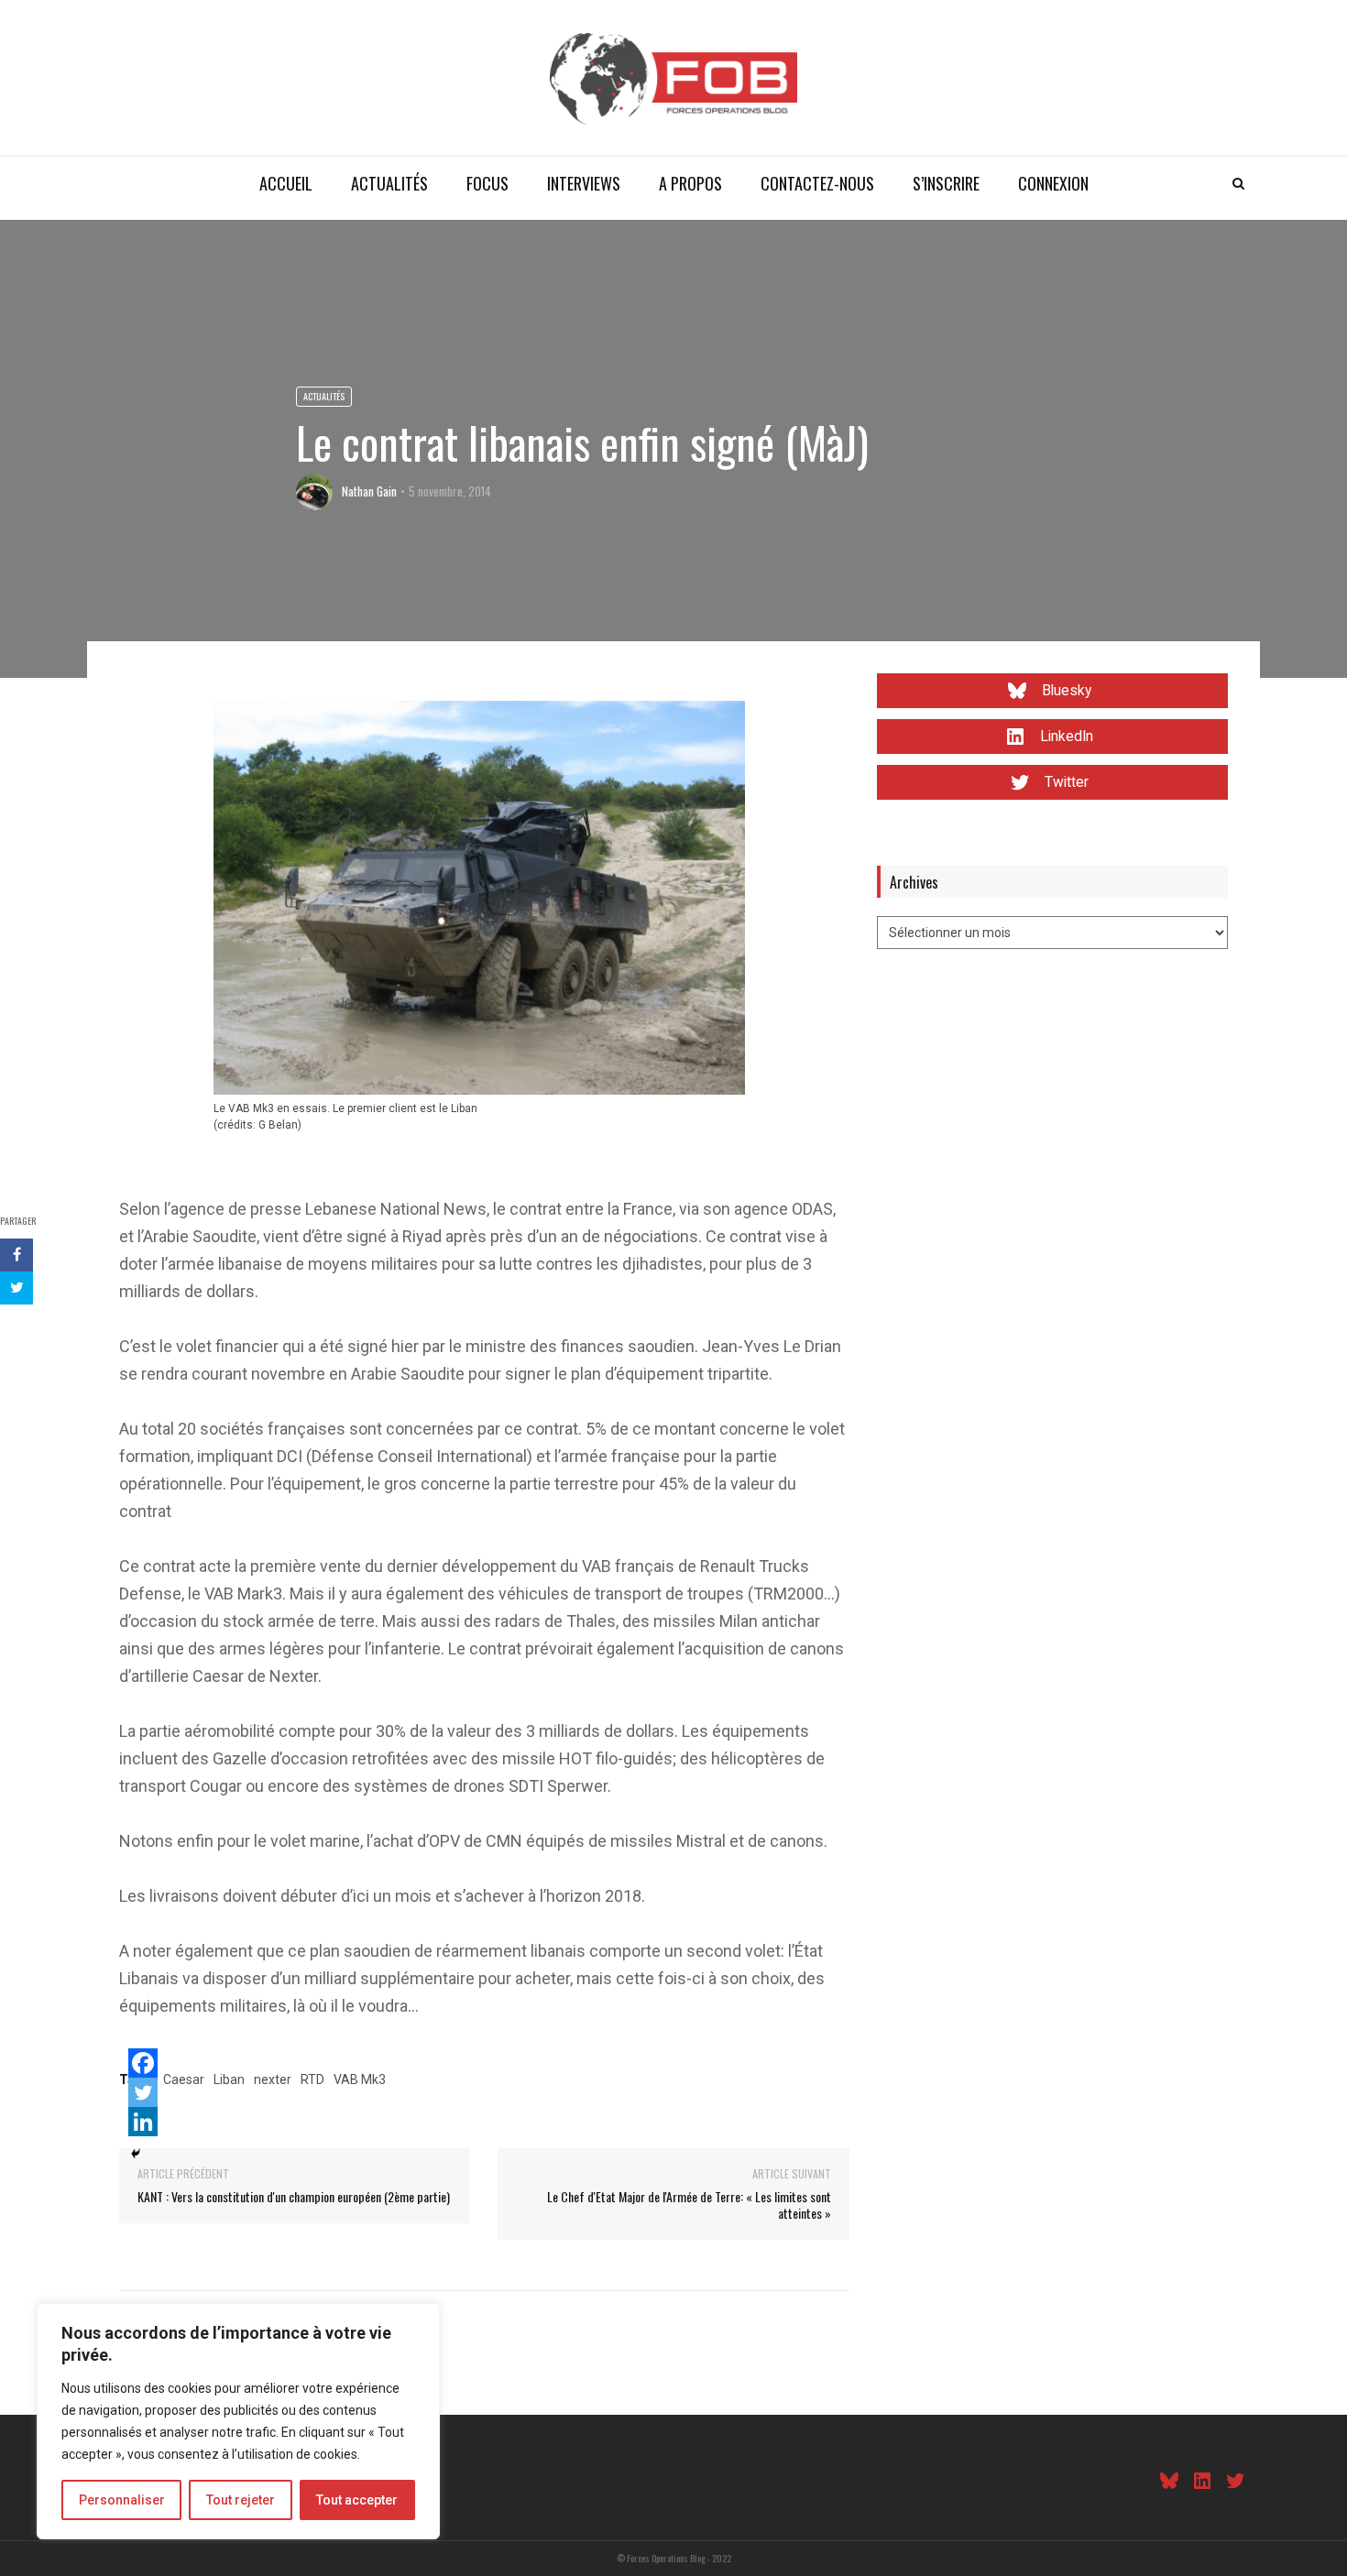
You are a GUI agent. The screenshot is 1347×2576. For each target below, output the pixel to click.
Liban (229, 2079)
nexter (273, 2079)
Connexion (1053, 183)
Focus (487, 183)
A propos (690, 183)
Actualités (389, 183)
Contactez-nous (817, 183)
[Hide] (136, 2154)
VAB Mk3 (360, 2079)
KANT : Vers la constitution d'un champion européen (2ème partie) (294, 2196)
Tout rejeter (241, 2500)
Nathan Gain (369, 491)
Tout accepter (357, 2500)
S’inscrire (946, 183)
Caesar (184, 2079)
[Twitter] (143, 2092)
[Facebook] (143, 2063)
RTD (312, 2079)
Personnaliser (122, 2500)
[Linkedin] (143, 2122)
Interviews (584, 183)
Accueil (286, 183)
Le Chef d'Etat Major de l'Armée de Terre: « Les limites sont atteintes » (689, 2205)
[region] (238, 2421)
